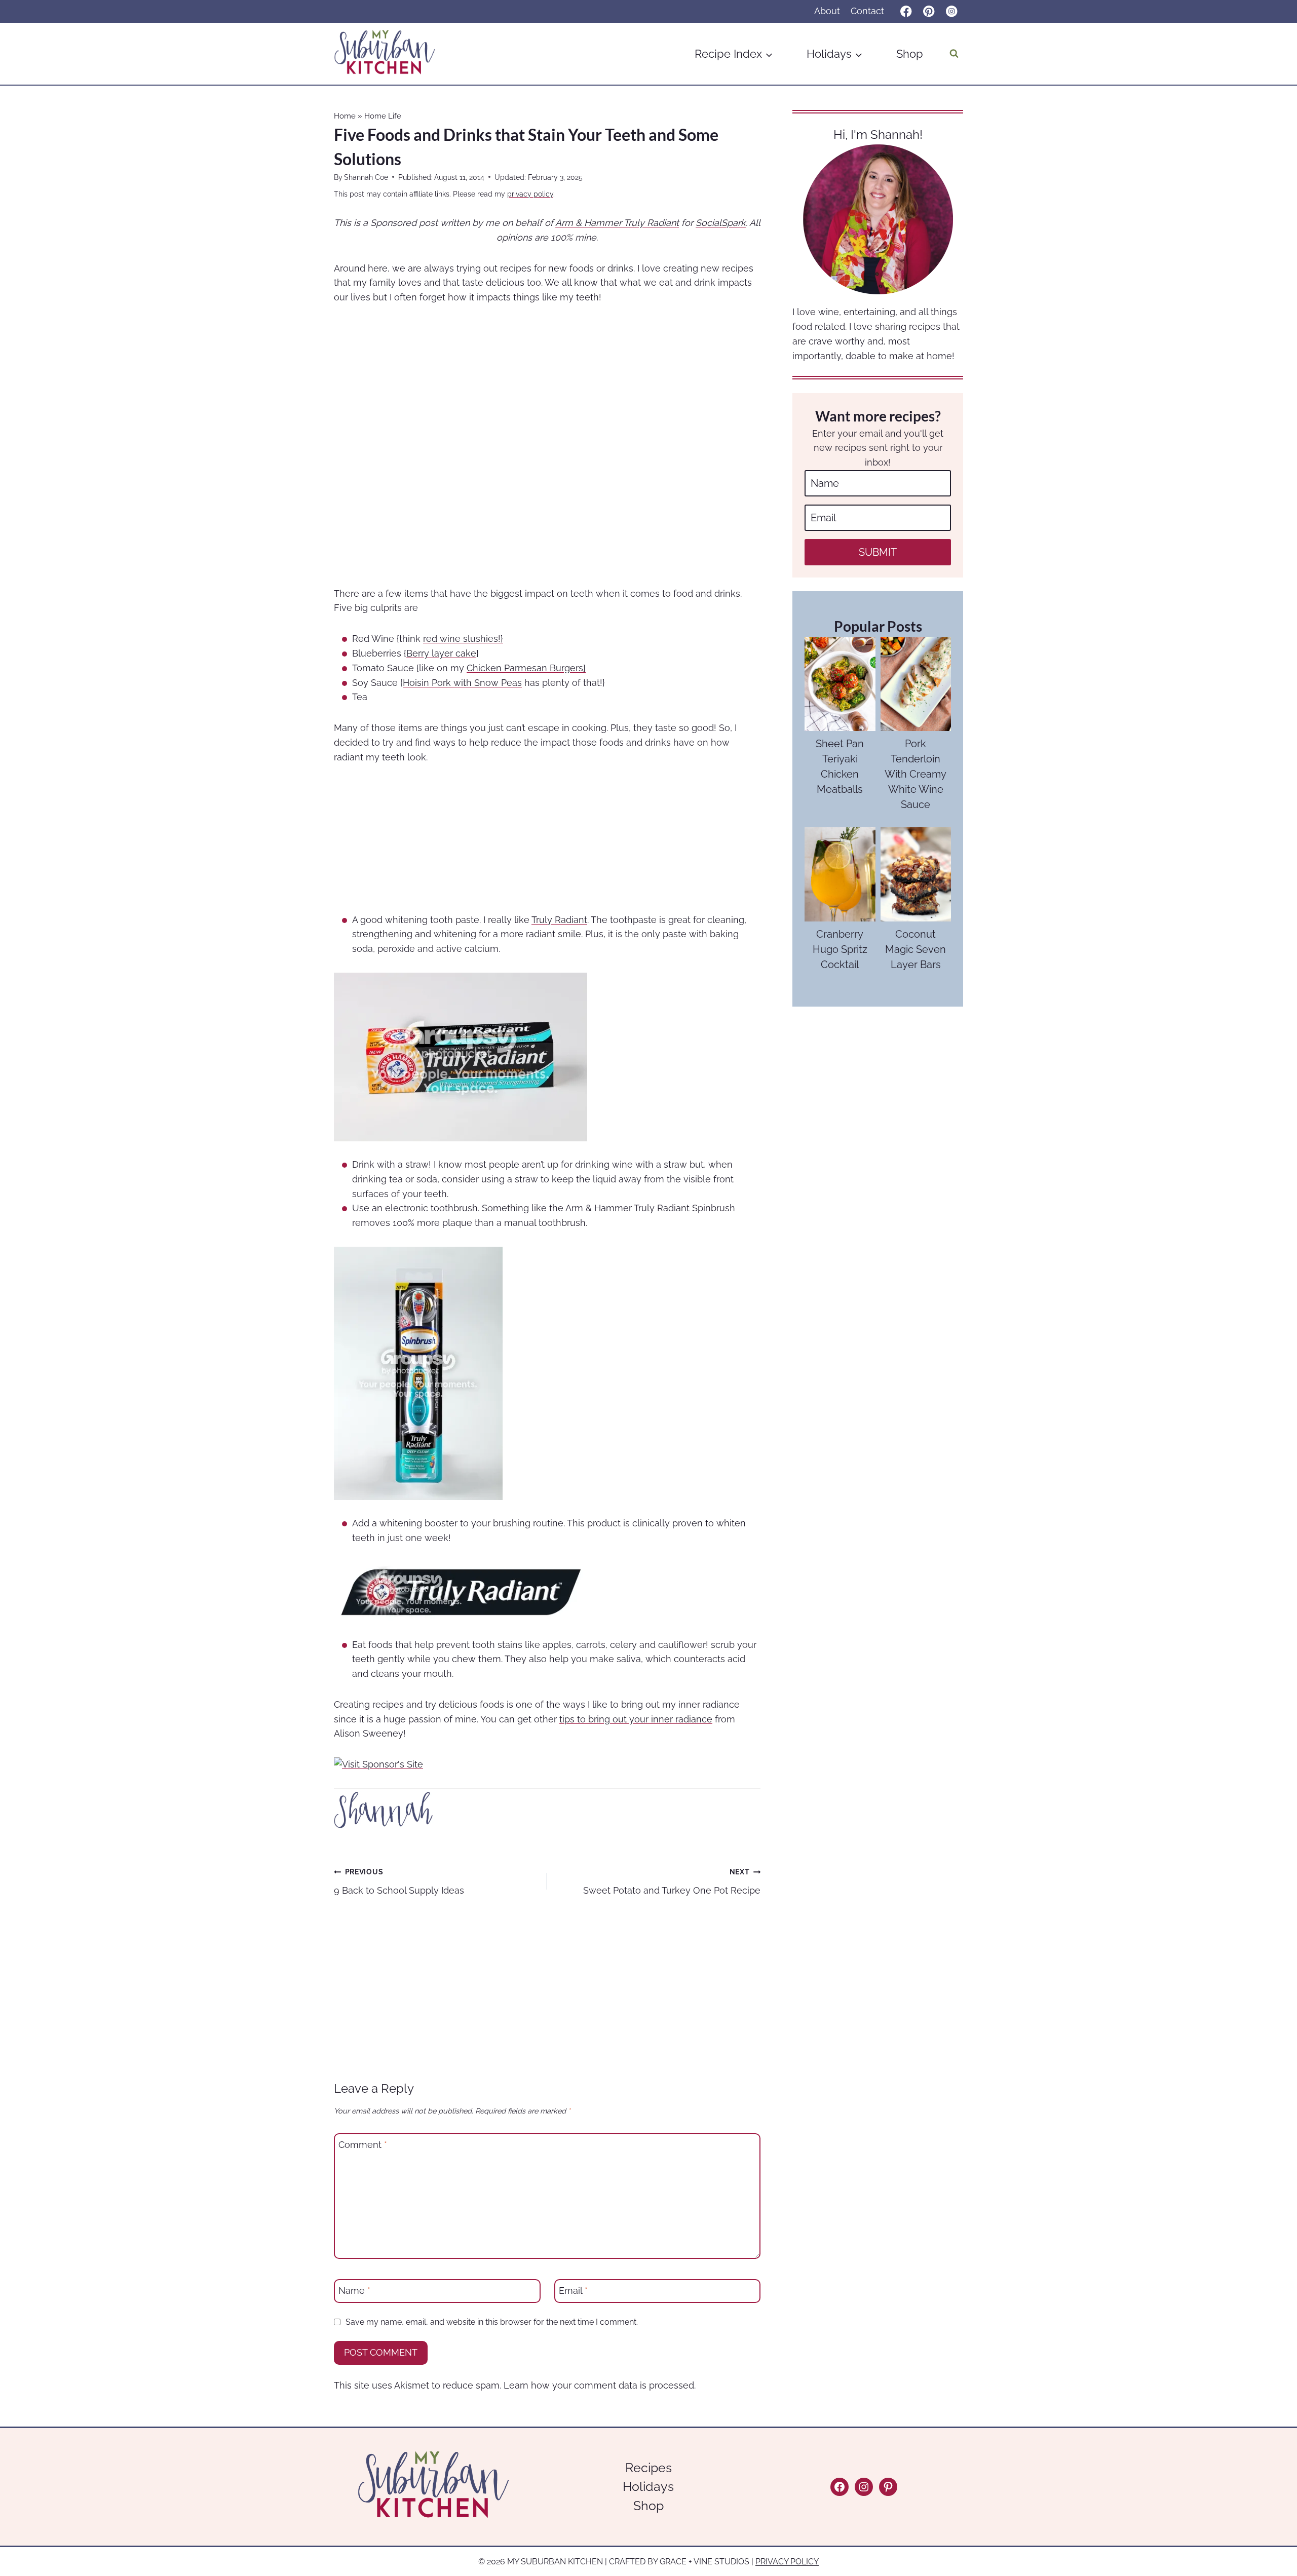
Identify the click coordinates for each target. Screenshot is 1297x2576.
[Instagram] (952, 11)
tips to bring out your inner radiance (636, 1719)
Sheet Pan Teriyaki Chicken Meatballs (840, 766)
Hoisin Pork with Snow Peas (462, 683)
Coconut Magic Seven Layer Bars (915, 949)
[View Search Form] (954, 54)
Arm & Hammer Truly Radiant (617, 223)
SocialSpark (721, 223)
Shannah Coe (366, 177)
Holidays (648, 2486)
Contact (867, 11)
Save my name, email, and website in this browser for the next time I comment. (492, 2322)
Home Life (383, 116)
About (827, 11)
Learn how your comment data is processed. (600, 2385)
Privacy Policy (787, 2562)
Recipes (648, 2468)
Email (573, 2291)
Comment (363, 2145)
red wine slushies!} (463, 639)
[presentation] (840, 684)
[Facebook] (906, 11)
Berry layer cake (441, 653)
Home (345, 116)
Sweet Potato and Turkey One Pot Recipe (672, 1881)
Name (354, 2291)
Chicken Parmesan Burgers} (526, 668)
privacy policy (530, 194)
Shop (910, 54)
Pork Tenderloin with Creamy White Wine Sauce (915, 774)
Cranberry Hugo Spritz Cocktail (840, 949)
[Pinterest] (929, 11)
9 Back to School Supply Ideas (399, 1881)
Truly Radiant (559, 920)
